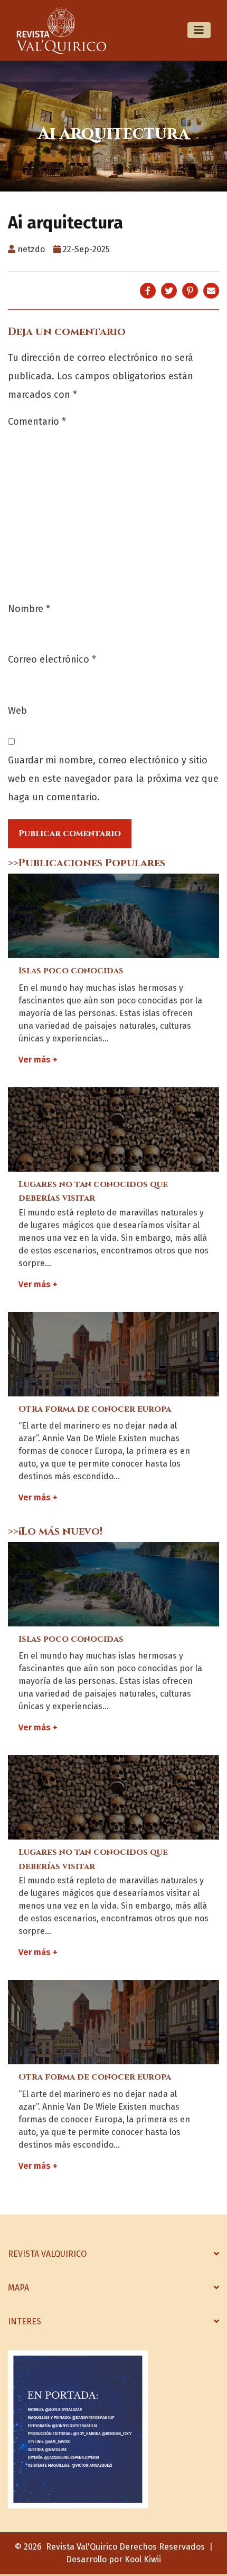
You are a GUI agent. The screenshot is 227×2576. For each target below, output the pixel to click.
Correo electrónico (52, 659)
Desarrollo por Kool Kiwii (113, 2559)
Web (17, 711)
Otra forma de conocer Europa (95, 1409)
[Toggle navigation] (199, 30)
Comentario (37, 422)
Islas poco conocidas (71, 971)
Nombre (29, 609)
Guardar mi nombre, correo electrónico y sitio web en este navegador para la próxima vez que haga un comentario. (113, 779)
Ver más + (38, 1060)
